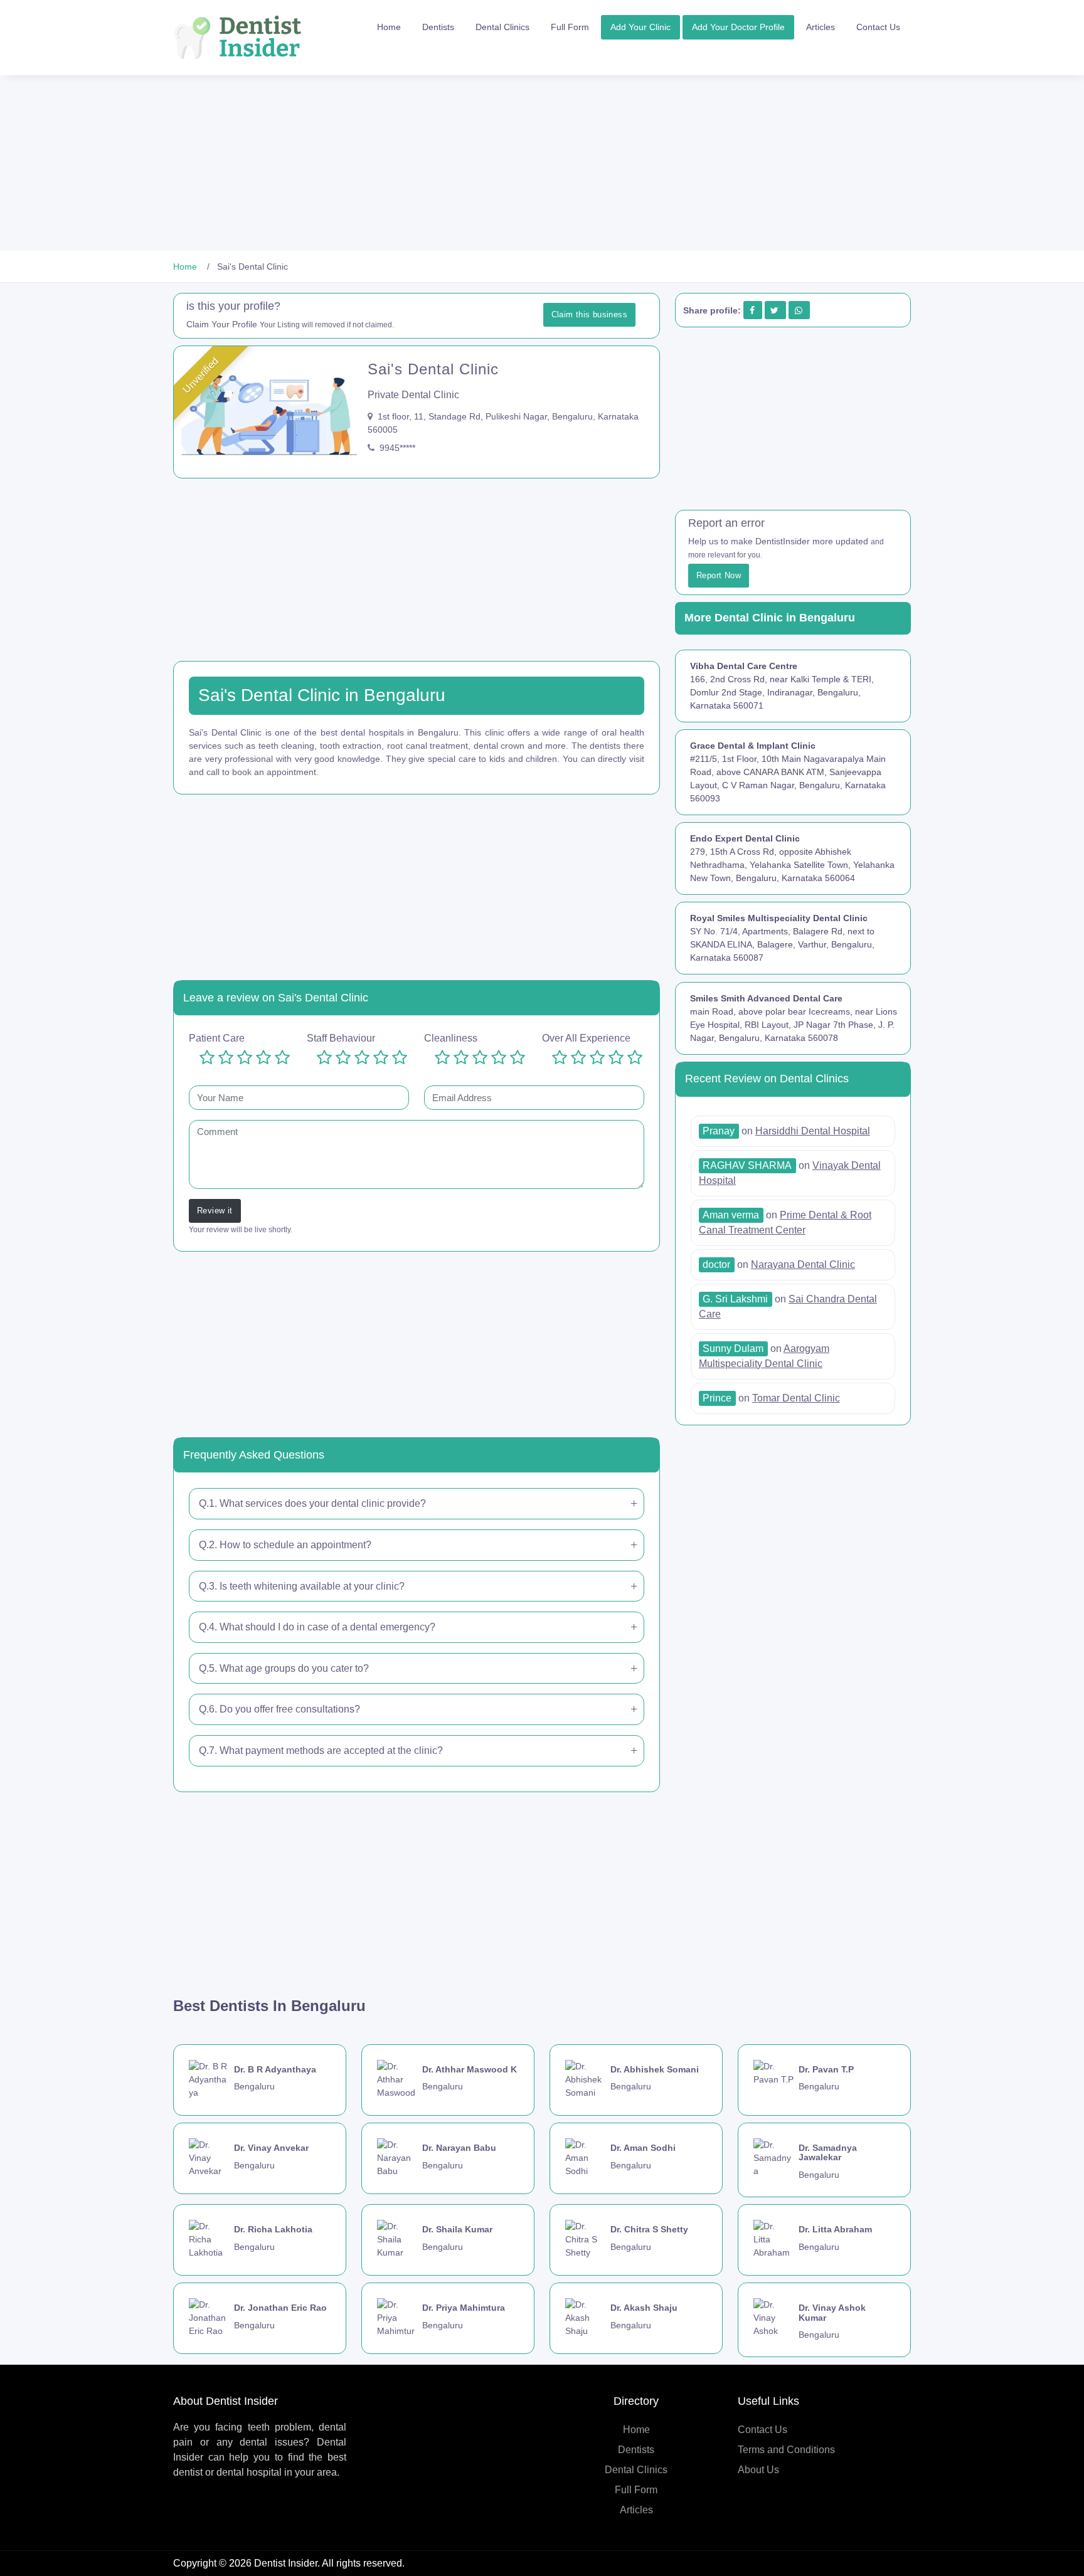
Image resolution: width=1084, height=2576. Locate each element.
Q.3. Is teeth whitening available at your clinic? (302, 1586)
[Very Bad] (207, 1058)
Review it (215, 1211)
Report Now (719, 575)
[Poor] (226, 1058)
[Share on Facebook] (752, 310)
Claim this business (589, 314)
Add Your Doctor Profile (738, 27)
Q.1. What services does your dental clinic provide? (312, 1503)
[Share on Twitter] (774, 310)
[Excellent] (282, 1058)
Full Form (570, 27)
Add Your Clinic (640, 27)
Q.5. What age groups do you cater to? (284, 1668)
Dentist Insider (286, 2563)
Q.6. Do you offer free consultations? (279, 1709)
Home (389, 27)
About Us (758, 2470)
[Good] (263, 1058)
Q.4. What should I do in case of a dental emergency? (317, 1627)
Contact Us (878, 27)
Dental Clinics (502, 27)
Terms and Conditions (786, 2450)
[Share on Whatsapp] (799, 310)
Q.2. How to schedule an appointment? (285, 1545)
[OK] (245, 1058)
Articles (821, 27)
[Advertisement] (376, 163)
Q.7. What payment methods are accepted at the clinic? (321, 1750)
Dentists (438, 27)
